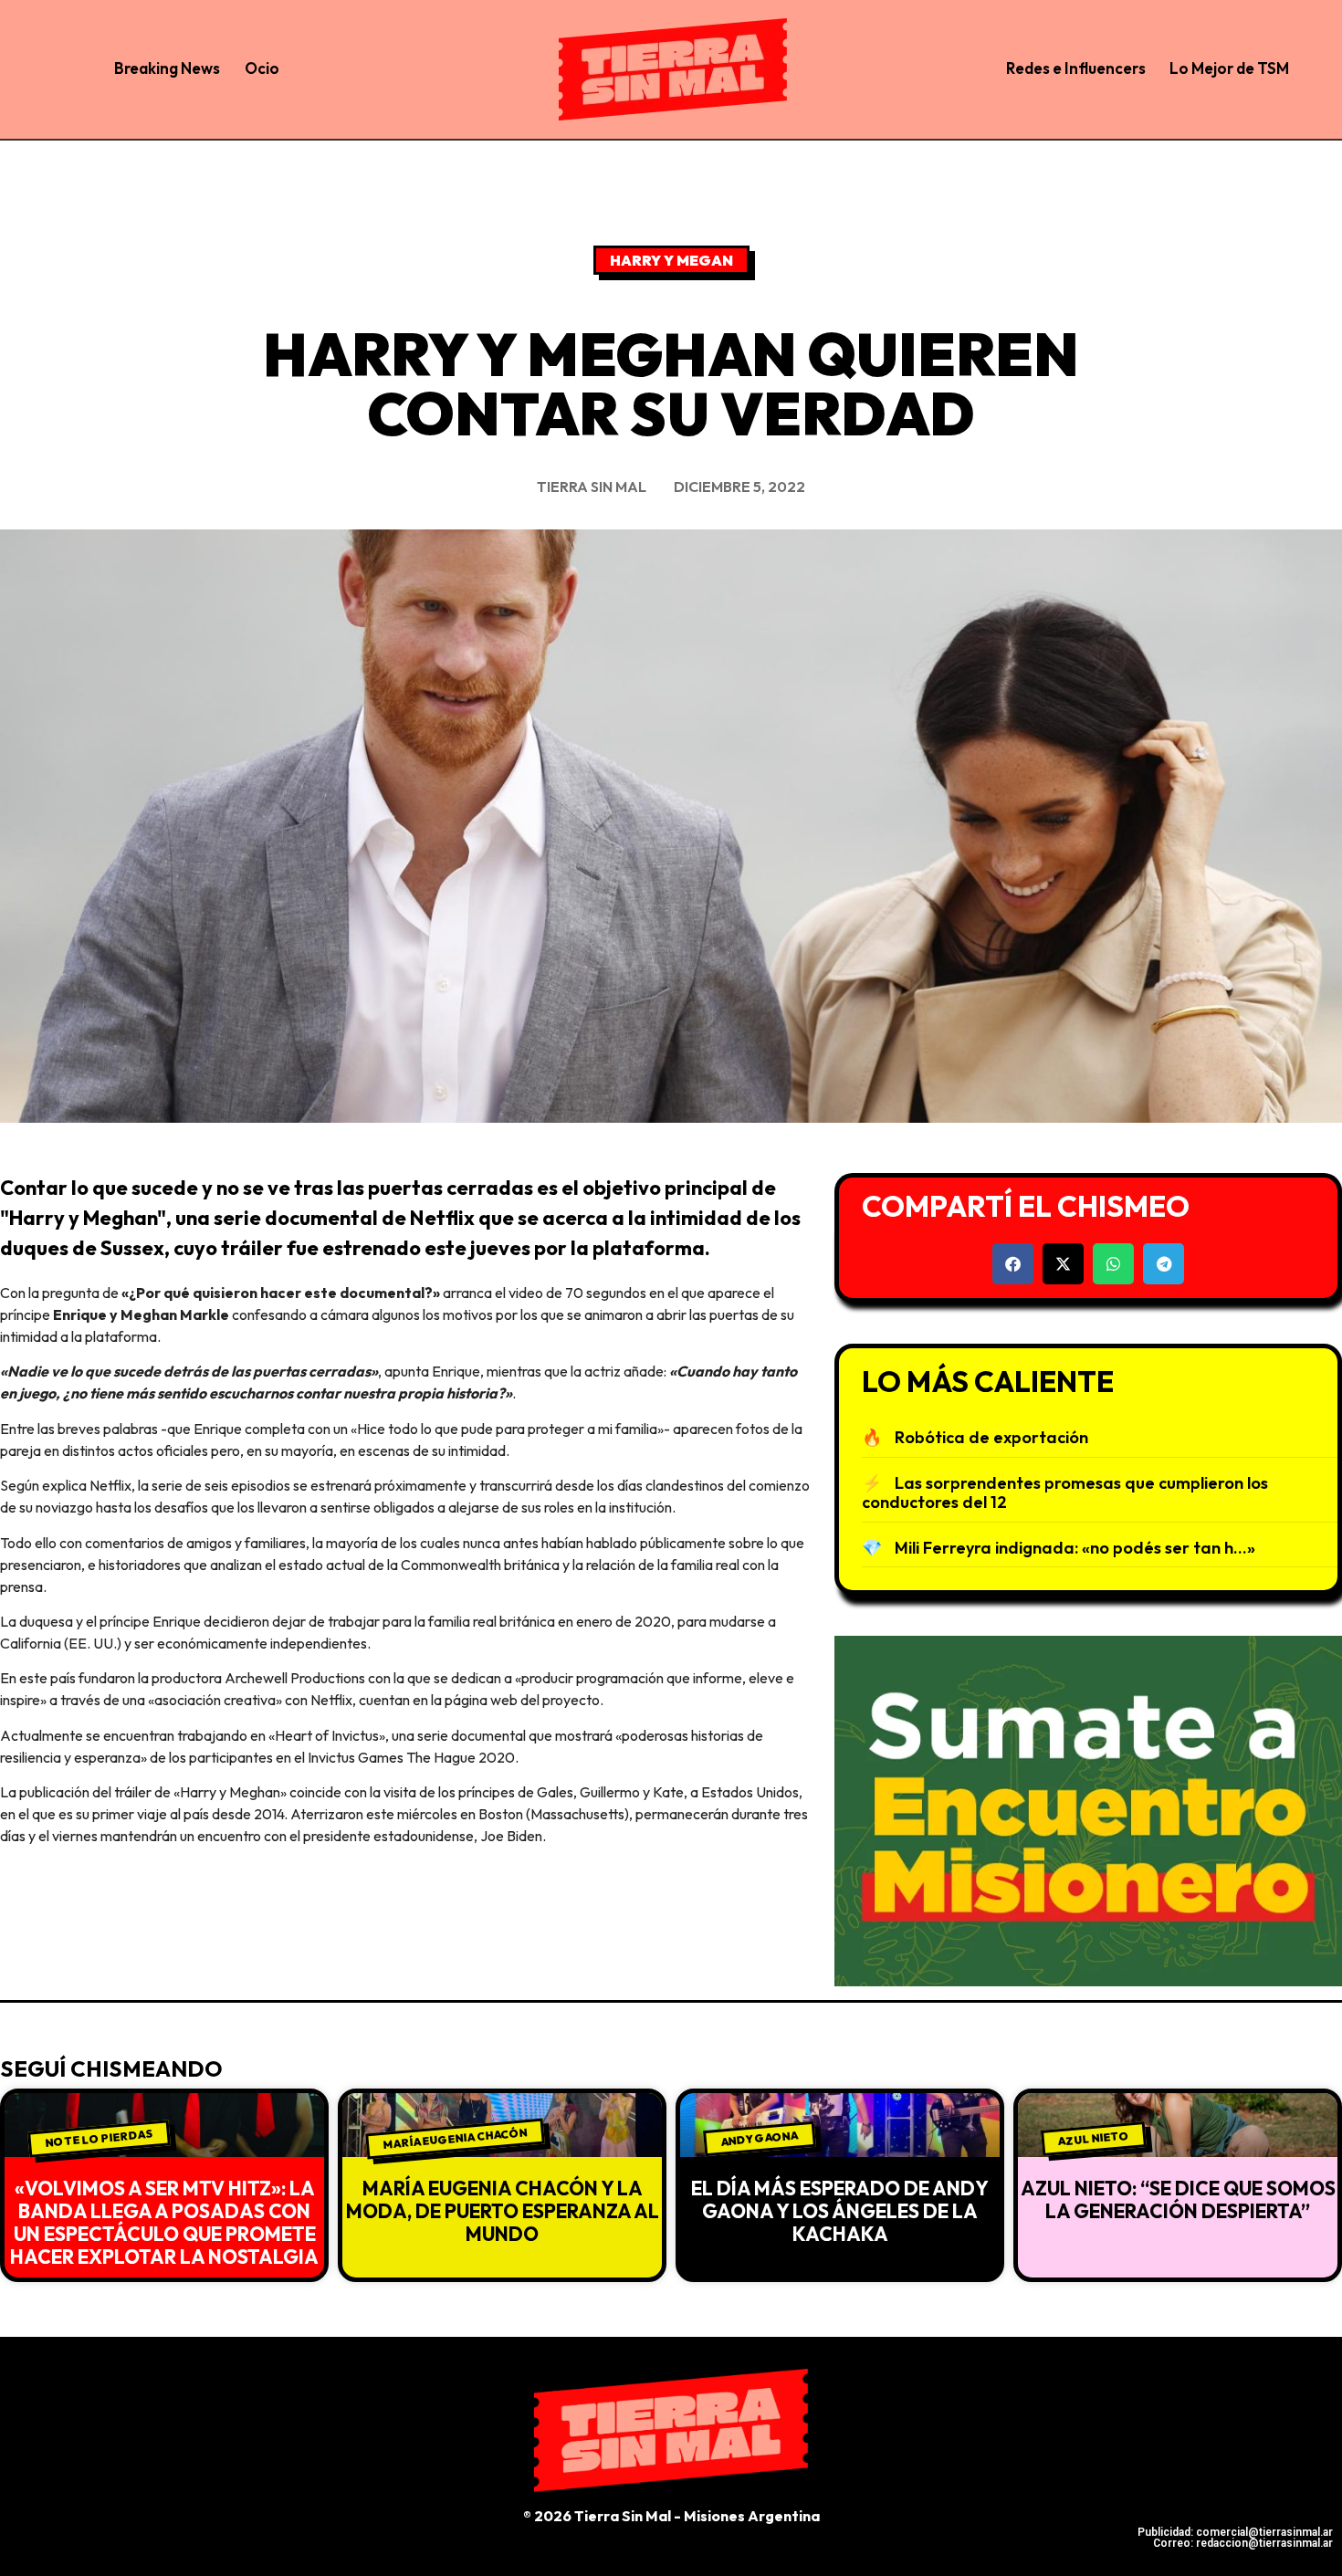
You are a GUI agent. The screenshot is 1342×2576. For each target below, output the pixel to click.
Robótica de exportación (991, 1437)
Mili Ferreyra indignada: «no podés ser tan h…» (1075, 1548)
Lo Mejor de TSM (1229, 68)
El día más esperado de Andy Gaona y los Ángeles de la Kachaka (840, 2211)
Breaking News (167, 68)
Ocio (262, 68)
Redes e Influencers (1076, 68)
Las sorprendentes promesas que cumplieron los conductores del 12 (1065, 1493)
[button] (1013, 1264)
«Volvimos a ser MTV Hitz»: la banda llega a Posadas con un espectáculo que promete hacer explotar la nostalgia (164, 2223)
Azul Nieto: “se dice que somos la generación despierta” (1178, 2199)
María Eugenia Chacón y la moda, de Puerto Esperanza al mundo (503, 2211)
